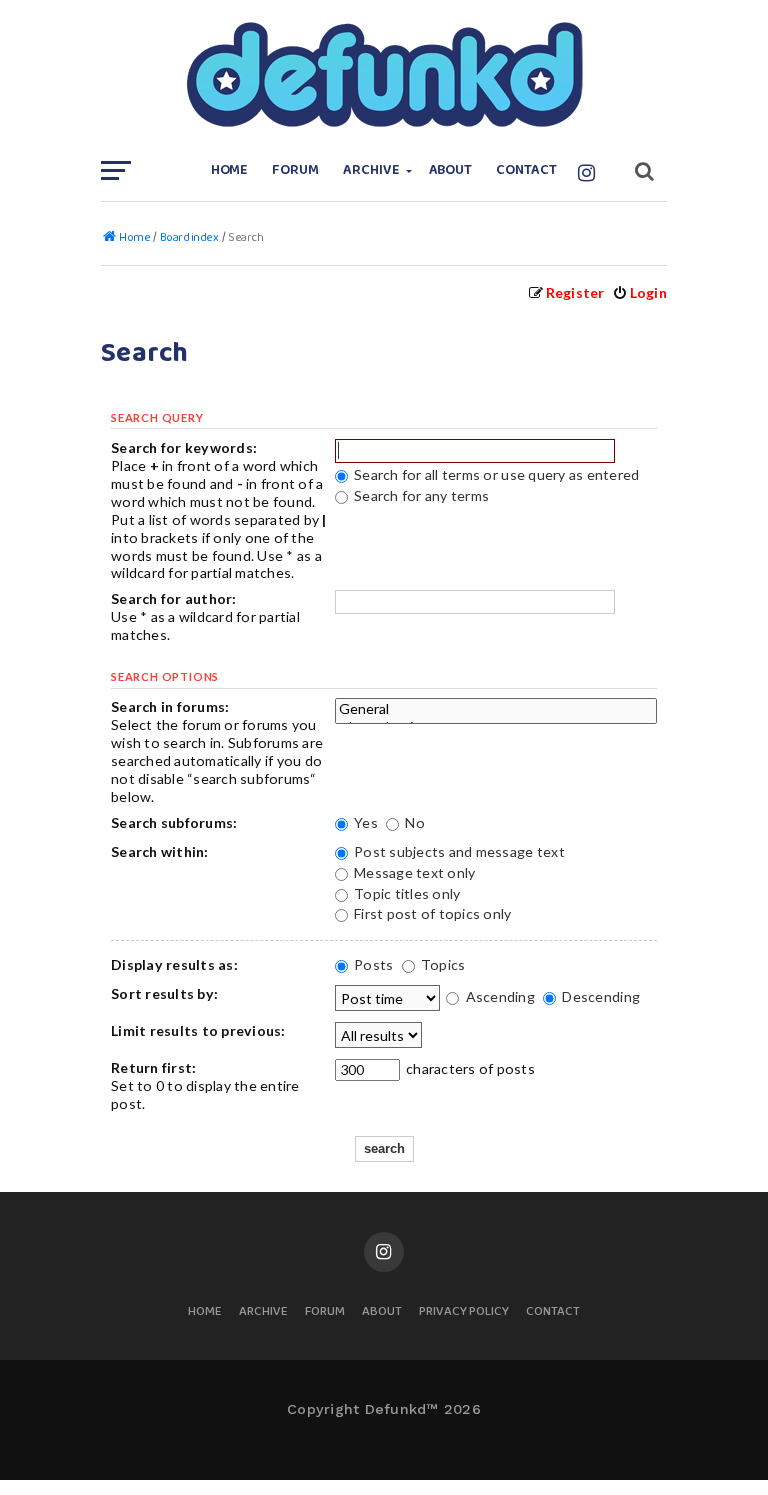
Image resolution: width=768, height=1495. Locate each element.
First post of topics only (431, 913)
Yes (364, 822)
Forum (295, 170)
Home (230, 170)
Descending (599, 996)
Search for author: (174, 598)
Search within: (160, 851)
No (413, 822)
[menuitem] (639, 292)
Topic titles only (406, 893)
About (451, 170)
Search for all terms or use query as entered (495, 474)
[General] (496, 709)
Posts (372, 964)
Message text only (413, 872)
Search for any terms (420, 495)
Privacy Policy (464, 1312)
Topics (442, 964)
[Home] (384, 75)
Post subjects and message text (458, 851)
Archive (371, 170)
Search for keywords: (184, 447)
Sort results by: (164, 993)
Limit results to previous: (198, 1030)
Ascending (498, 996)
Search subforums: (174, 822)
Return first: (153, 1067)
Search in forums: (170, 706)
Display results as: (174, 964)
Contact (526, 170)
